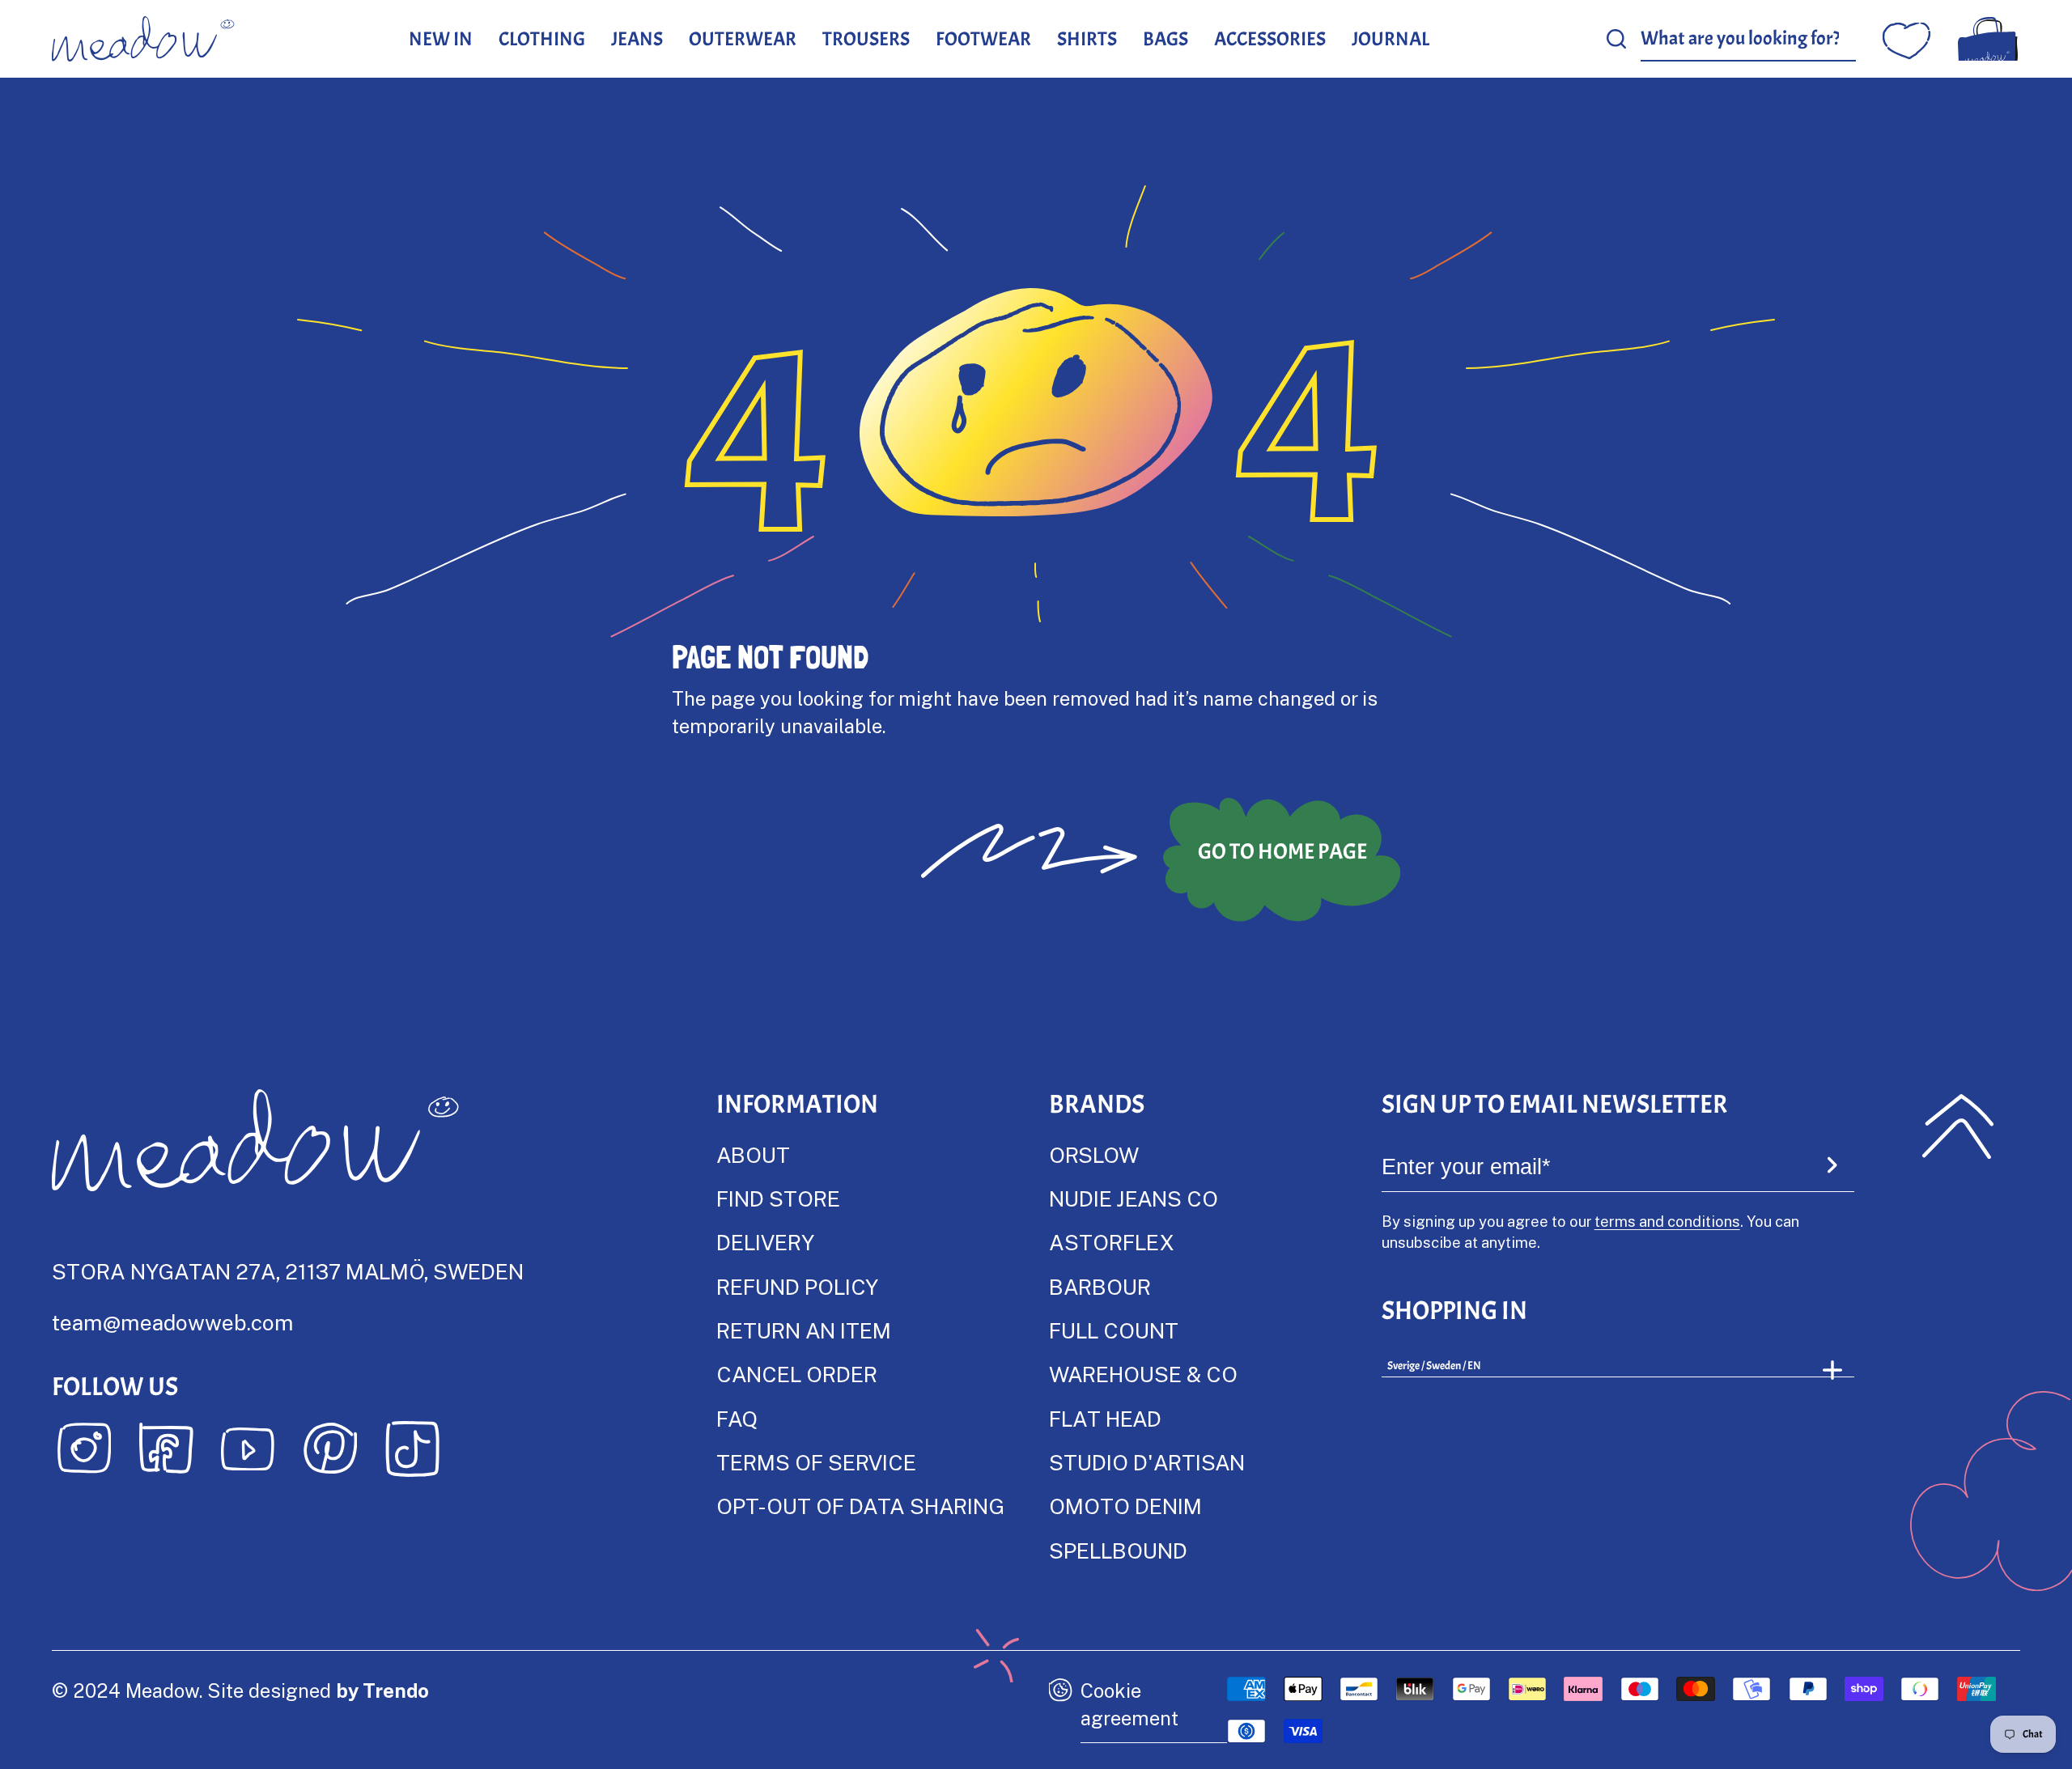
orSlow (1094, 1154)
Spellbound (1118, 1550)
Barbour (1100, 1286)
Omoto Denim (1125, 1506)
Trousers (866, 39)
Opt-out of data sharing (860, 1506)
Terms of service (816, 1462)
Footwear (983, 39)
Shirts (1087, 39)
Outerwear (743, 39)
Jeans (637, 39)
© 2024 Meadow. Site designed (240, 1690)
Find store (778, 1198)
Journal (1391, 39)
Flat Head (1105, 1418)
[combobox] (1749, 39)
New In (441, 39)
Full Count (1114, 1330)
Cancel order (797, 1374)
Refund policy (797, 1286)
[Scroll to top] (1958, 1126)
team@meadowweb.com (173, 1322)
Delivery (765, 1242)
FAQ (737, 1418)
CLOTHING (542, 39)
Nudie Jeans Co (1134, 1198)
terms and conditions (1667, 1221)
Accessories (1270, 39)
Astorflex (1111, 1242)
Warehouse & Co (1143, 1374)
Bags (1165, 39)
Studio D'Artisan (1147, 1462)
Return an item (804, 1330)
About (753, 1154)
